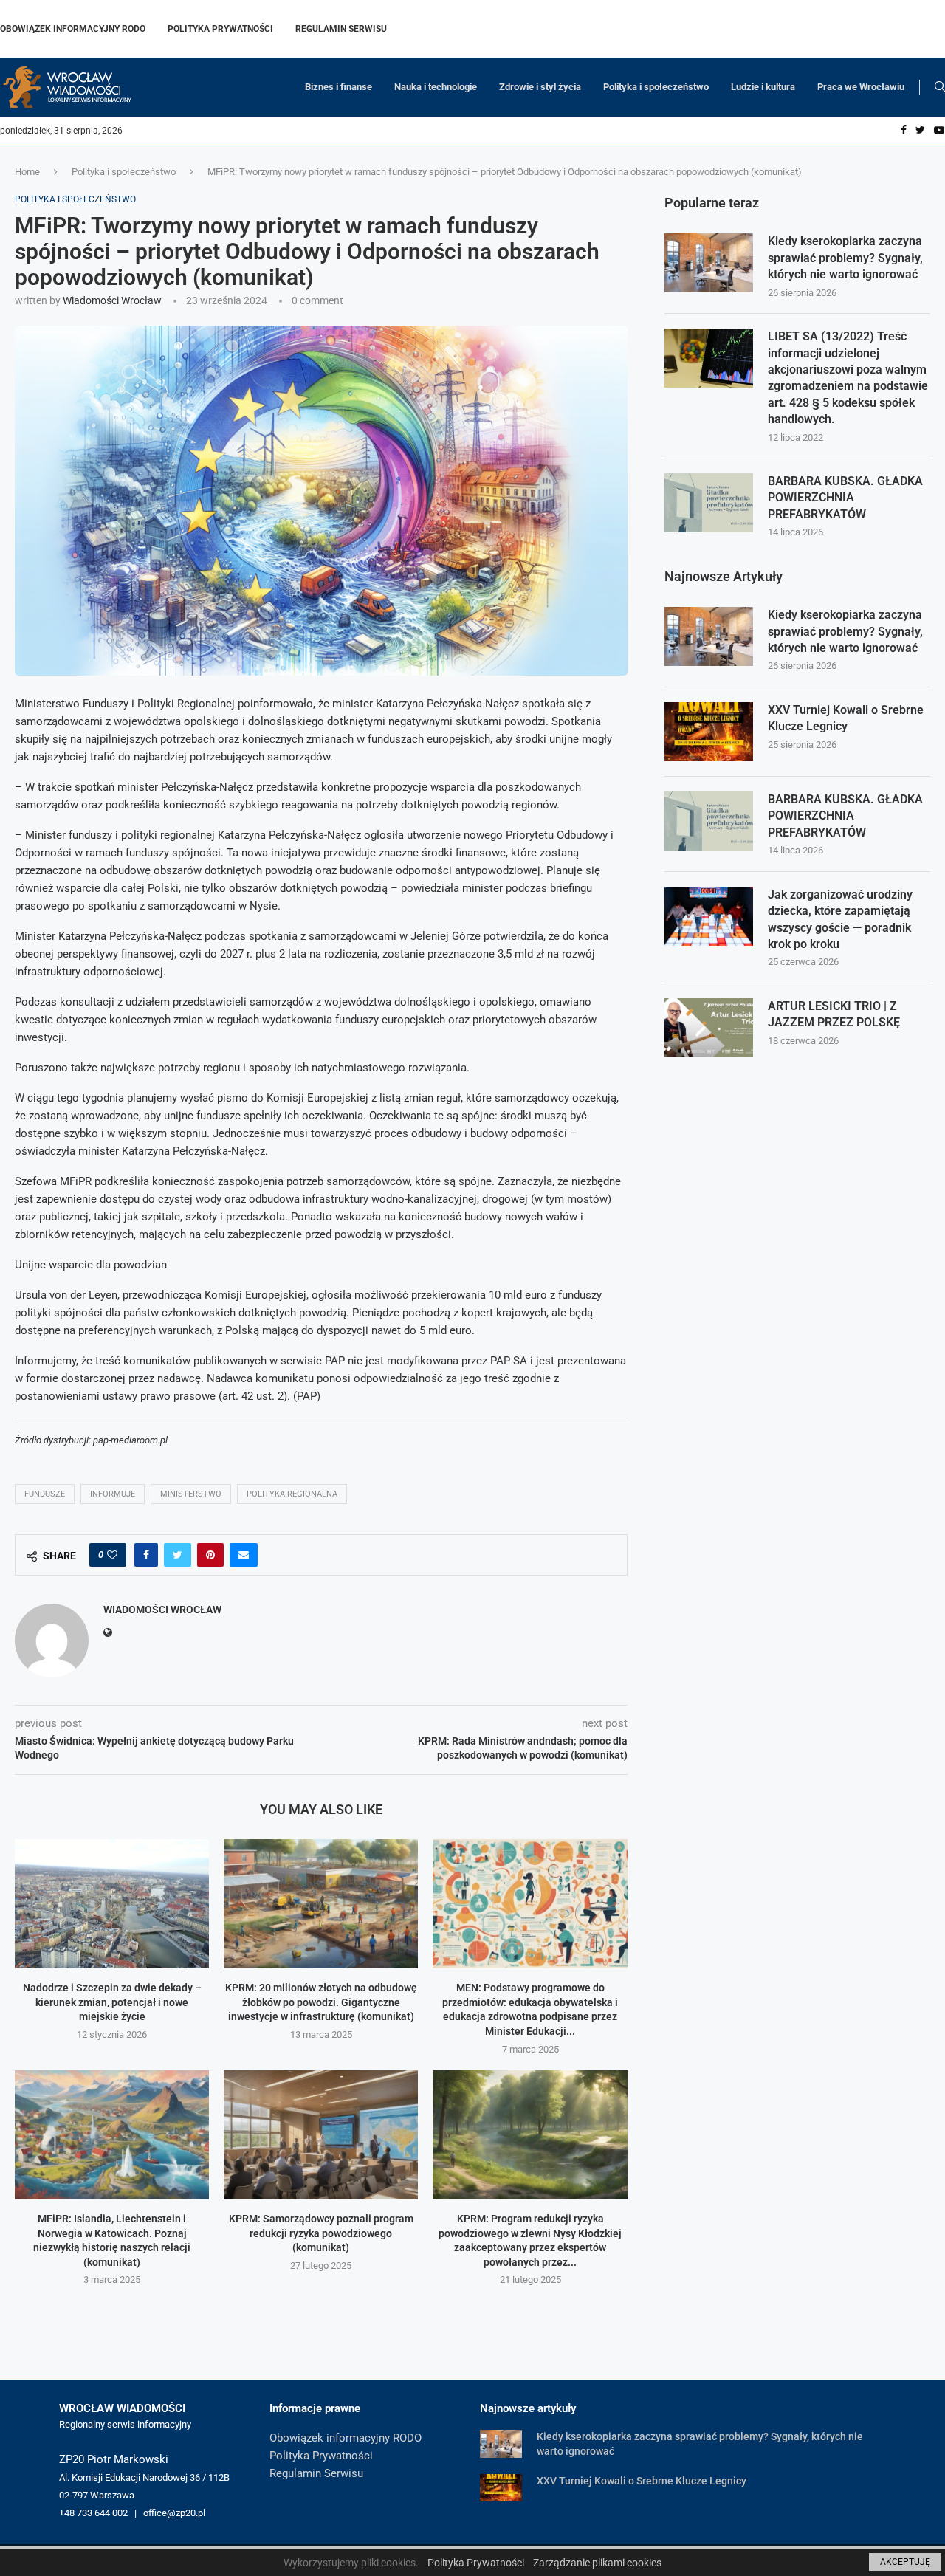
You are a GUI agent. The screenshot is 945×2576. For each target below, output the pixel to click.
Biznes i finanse (339, 87)
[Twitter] (920, 131)
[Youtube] (939, 131)
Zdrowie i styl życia (540, 87)
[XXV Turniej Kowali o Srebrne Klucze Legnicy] (709, 732)
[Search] (940, 87)
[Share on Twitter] (178, 1555)
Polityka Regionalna (292, 1494)
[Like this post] (112, 1555)
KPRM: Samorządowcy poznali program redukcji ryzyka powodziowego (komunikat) (321, 2233)
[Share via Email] (244, 1555)
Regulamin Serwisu (341, 29)
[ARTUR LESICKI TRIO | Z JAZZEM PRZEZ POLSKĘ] (709, 1028)
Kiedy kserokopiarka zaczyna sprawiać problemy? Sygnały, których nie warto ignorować (845, 258)
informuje (113, 1494)
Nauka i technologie (436, 87)
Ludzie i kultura (763, 87)
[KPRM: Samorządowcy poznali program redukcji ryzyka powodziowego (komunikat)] (321, 2135)
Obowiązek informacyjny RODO (73, 29)
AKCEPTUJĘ (905, 2562)
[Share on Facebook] (146, 1555)
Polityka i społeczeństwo (656, 87)
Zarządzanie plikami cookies (597, 2563)
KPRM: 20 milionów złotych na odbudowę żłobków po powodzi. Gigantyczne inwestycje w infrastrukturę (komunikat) (321, 2002)
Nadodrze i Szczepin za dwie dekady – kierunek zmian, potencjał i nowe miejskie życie (112, 2002)
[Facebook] (904, 131)
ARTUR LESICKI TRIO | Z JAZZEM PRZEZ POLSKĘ (834, 1014)
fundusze (45, 1494)
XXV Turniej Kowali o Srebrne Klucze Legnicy (846, 718)
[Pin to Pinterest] (210, 1555)
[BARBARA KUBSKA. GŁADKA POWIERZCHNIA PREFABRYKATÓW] (709, 503)
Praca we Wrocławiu (861, 87)
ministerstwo (191, 1494)
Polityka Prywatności (220, 29)
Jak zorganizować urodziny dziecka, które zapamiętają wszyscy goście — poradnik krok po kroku (840, 919)
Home (27, 172)
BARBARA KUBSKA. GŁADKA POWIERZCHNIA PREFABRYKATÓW (845, 498)
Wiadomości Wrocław (112, 300)
